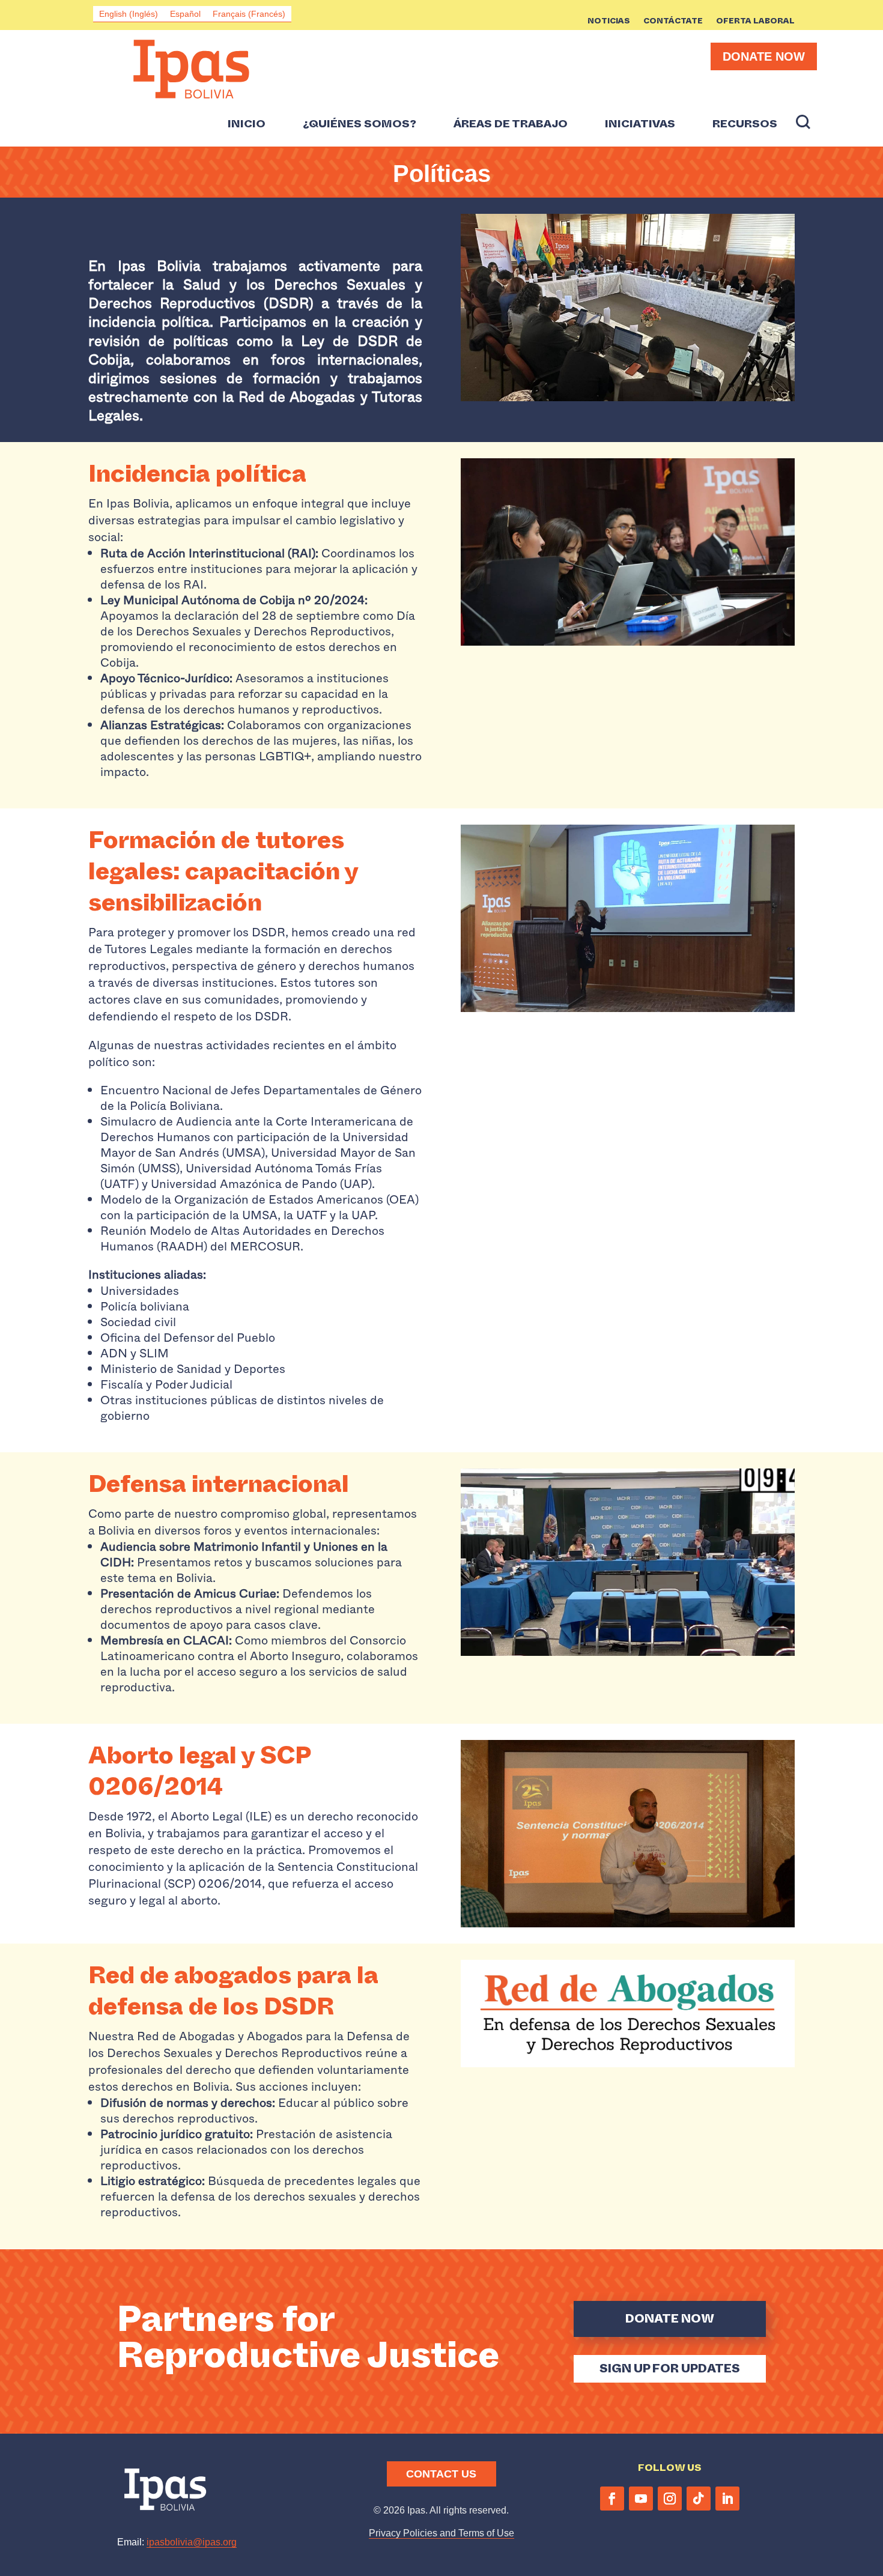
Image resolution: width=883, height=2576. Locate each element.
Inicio (247, 124)
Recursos (745, 124)
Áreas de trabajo (511, 124)
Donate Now (764, 56)
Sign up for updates (670, 2368)
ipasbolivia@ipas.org (192, 2542)
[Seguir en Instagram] (670, 2499)
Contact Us (441, 2474)
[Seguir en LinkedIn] (727, 2499)
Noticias (609, 22)
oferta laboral (755, 22)
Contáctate (673, 22)
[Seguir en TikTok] (699, 2499)
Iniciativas (640, 124)
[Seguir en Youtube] (641, 2499)
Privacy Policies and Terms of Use (441, 2533)
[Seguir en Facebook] (612, 2499)
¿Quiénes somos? (360, 124)
